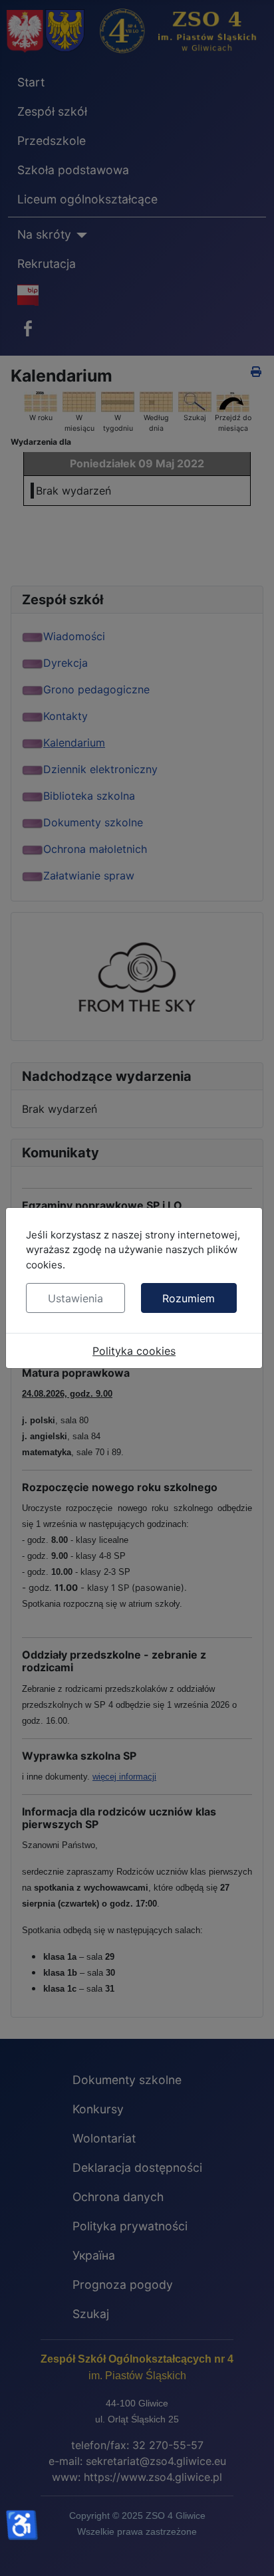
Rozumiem (189, 1298)
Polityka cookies (134, 1351)
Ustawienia (75, 1298)
